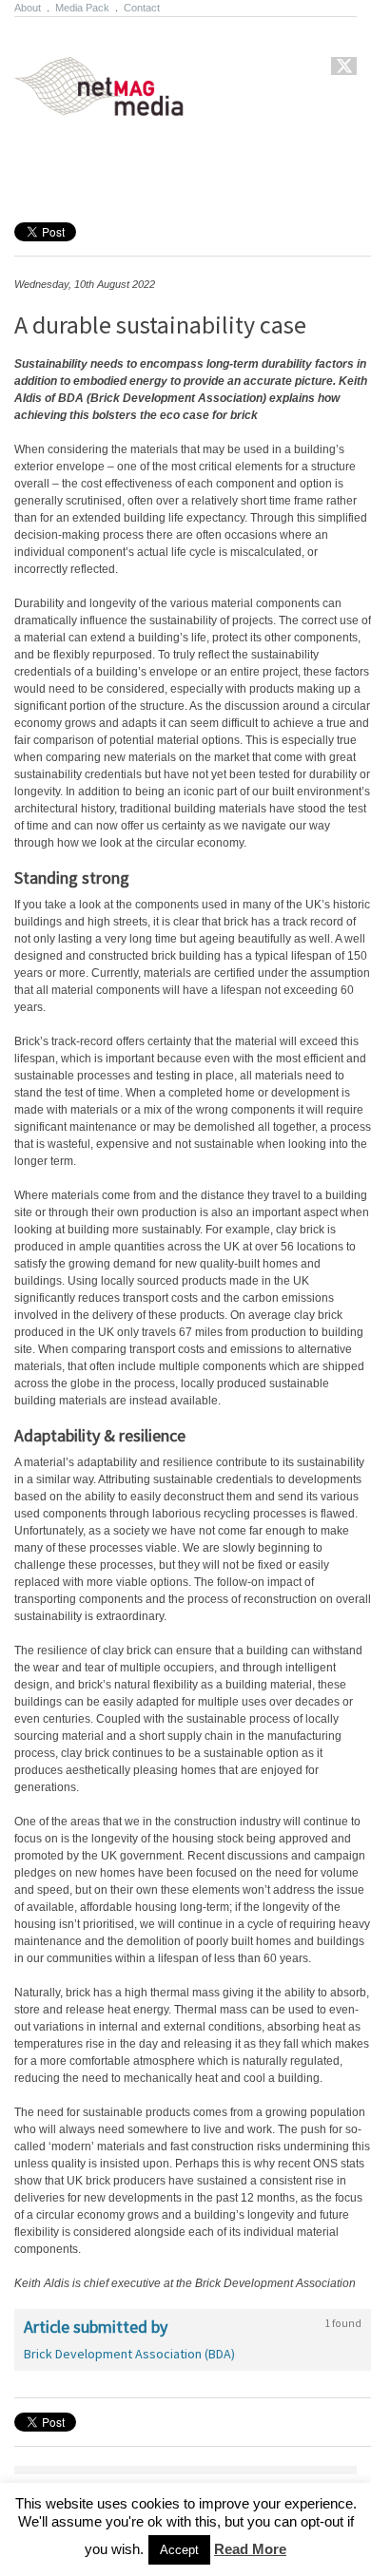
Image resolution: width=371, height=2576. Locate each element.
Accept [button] (179, 2550)
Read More (250, 2549)
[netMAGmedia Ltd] (121, 105)
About (28, 8)
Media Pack (82, 8)
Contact (142, 8)
